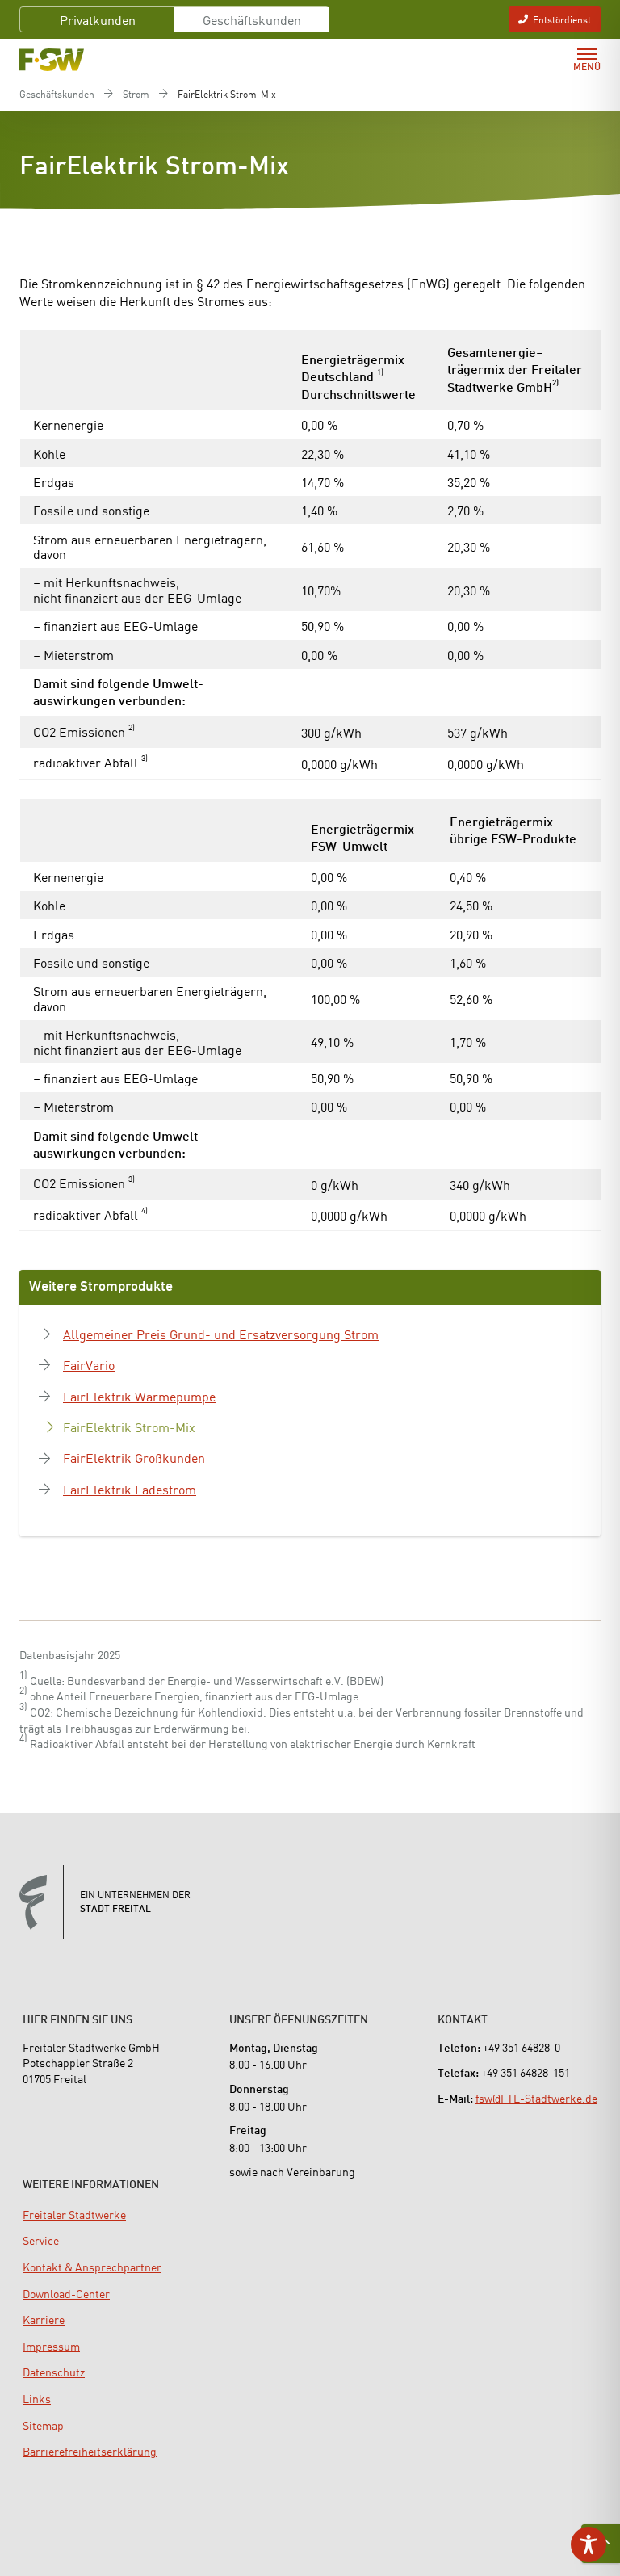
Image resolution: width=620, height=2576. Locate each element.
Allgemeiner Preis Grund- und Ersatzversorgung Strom (221, 1334)
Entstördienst (562, 19)
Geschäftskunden (252, 19)
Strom (136, 94)
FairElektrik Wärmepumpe (139, 1396)
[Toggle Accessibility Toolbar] (589, 2544)
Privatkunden (98, 19)
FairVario (89, 1364)
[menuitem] (74, 2214)
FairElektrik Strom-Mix (129, 1427)
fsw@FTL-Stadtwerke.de (536, 2098)
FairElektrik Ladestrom (130, 1489)
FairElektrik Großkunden (134, 1457)
